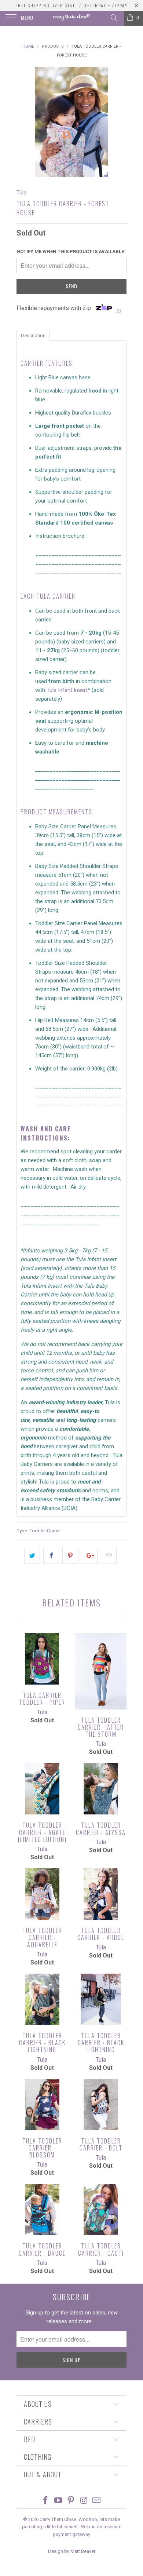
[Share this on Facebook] (51, 1556)
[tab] (33, 335)
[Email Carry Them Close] (97, 2501)
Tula (21, 193)
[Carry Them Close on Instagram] (84, 2501)
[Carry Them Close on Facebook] (46, 2501)
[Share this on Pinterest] (70, 1556)
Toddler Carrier (45, 1530)
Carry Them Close (58, 2519)
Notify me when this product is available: (71, 251)
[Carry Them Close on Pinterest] (71, 2501)
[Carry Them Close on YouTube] (58, 2501)
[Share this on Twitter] (32, 1556)
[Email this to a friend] (109, 1556)
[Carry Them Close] (72, 18)
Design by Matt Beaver (72, 2551)
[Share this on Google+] (90, 1556)
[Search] (113, 18)
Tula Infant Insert (67, 690)
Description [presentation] (33, 335)
